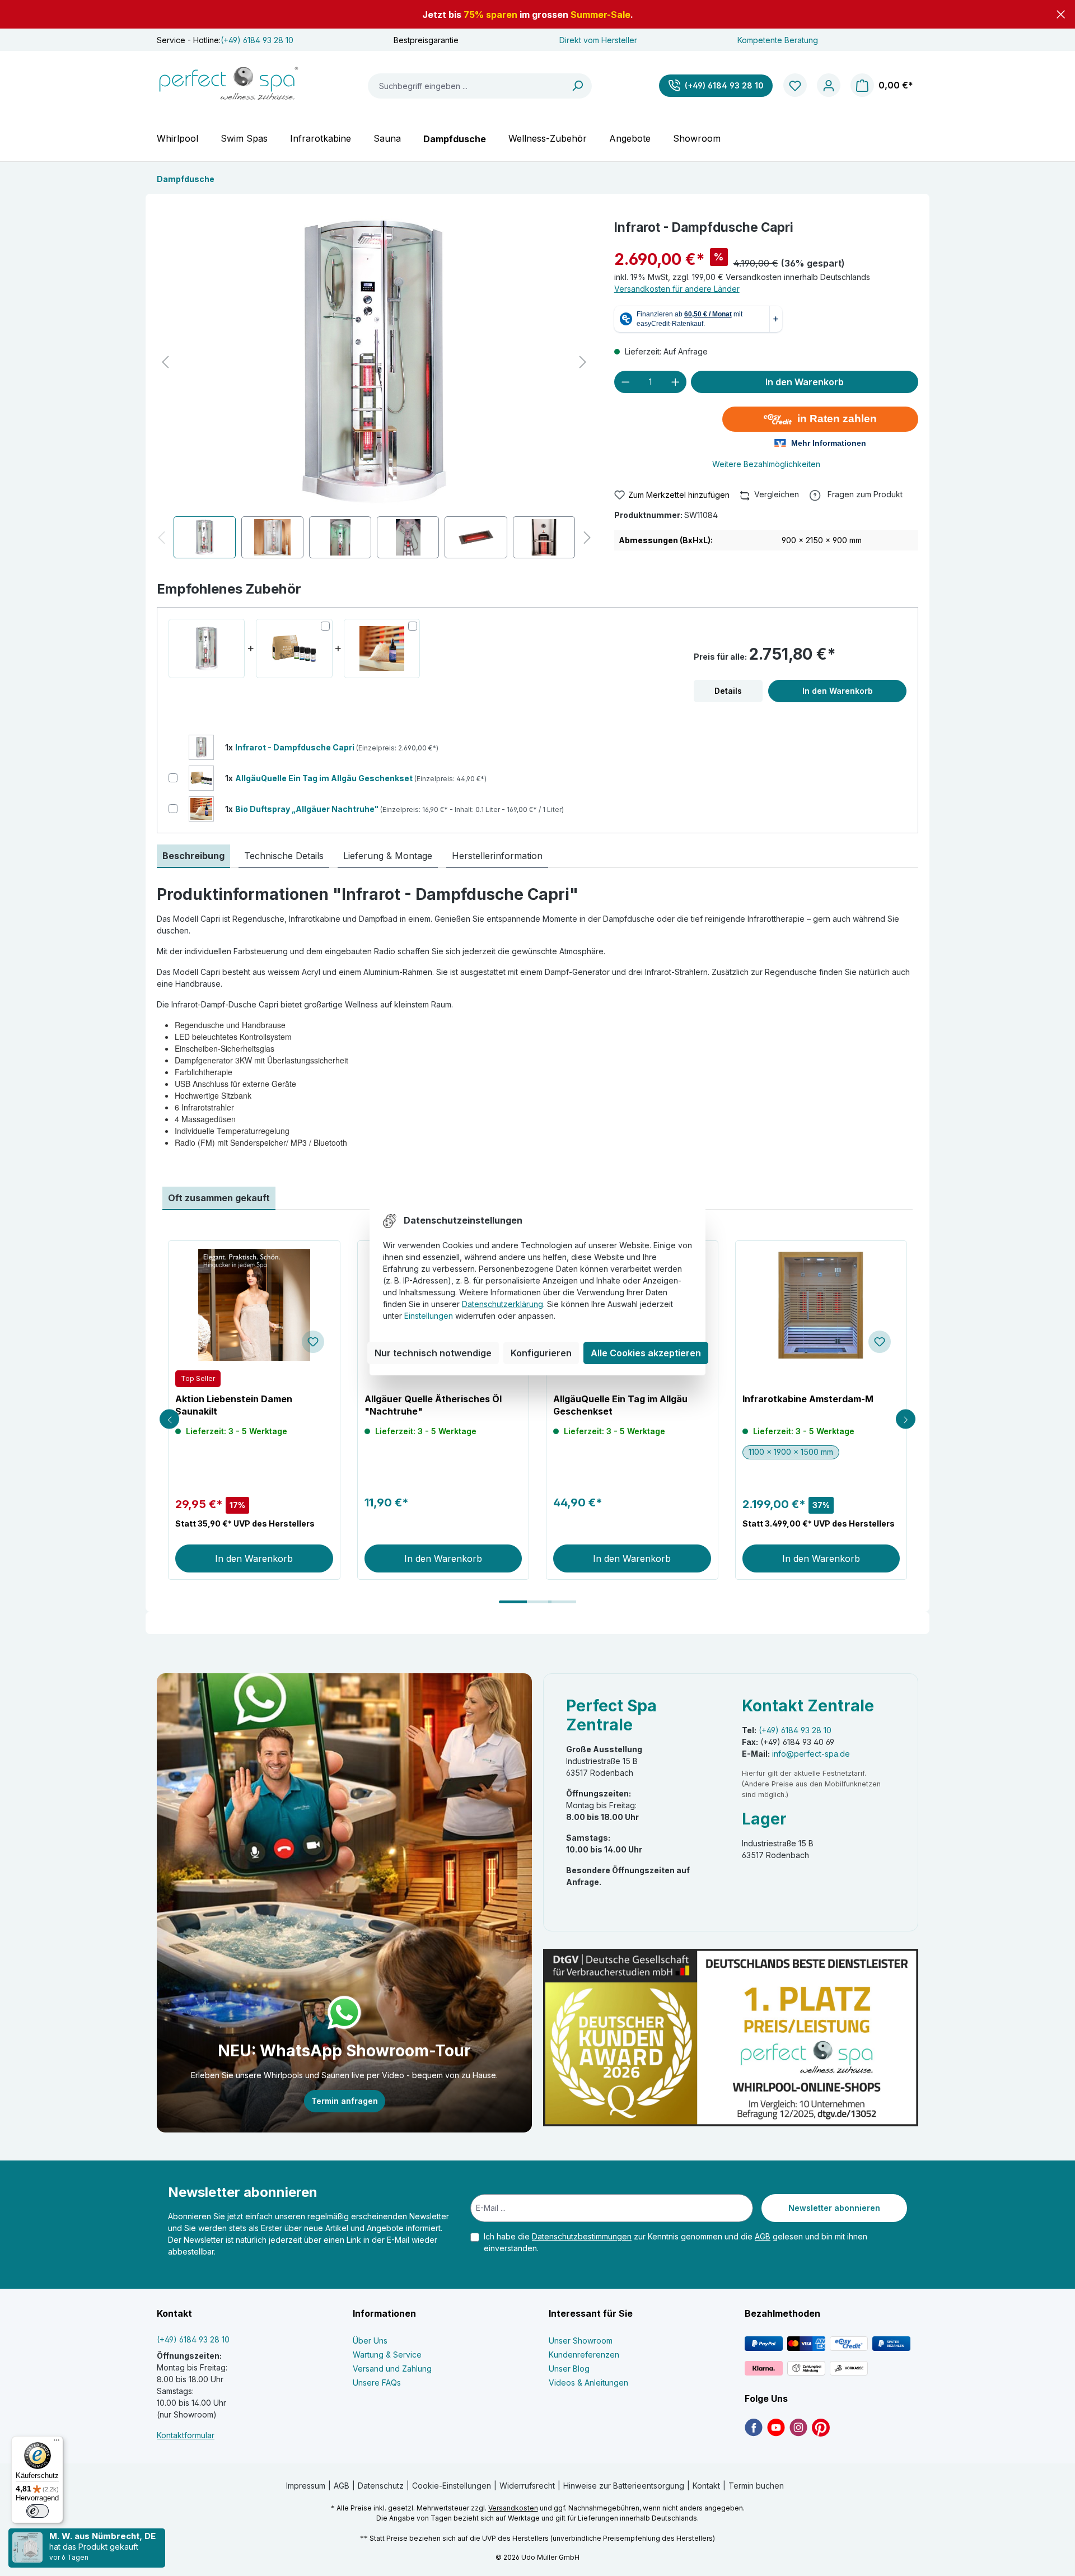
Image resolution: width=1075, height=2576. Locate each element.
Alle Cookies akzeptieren (646, 1353)
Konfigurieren (541, 1353)
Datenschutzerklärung (503, 1304)
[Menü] (57, 2443)
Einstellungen (429, 1316)
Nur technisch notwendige (433, 1353)
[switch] (38, 2511)
